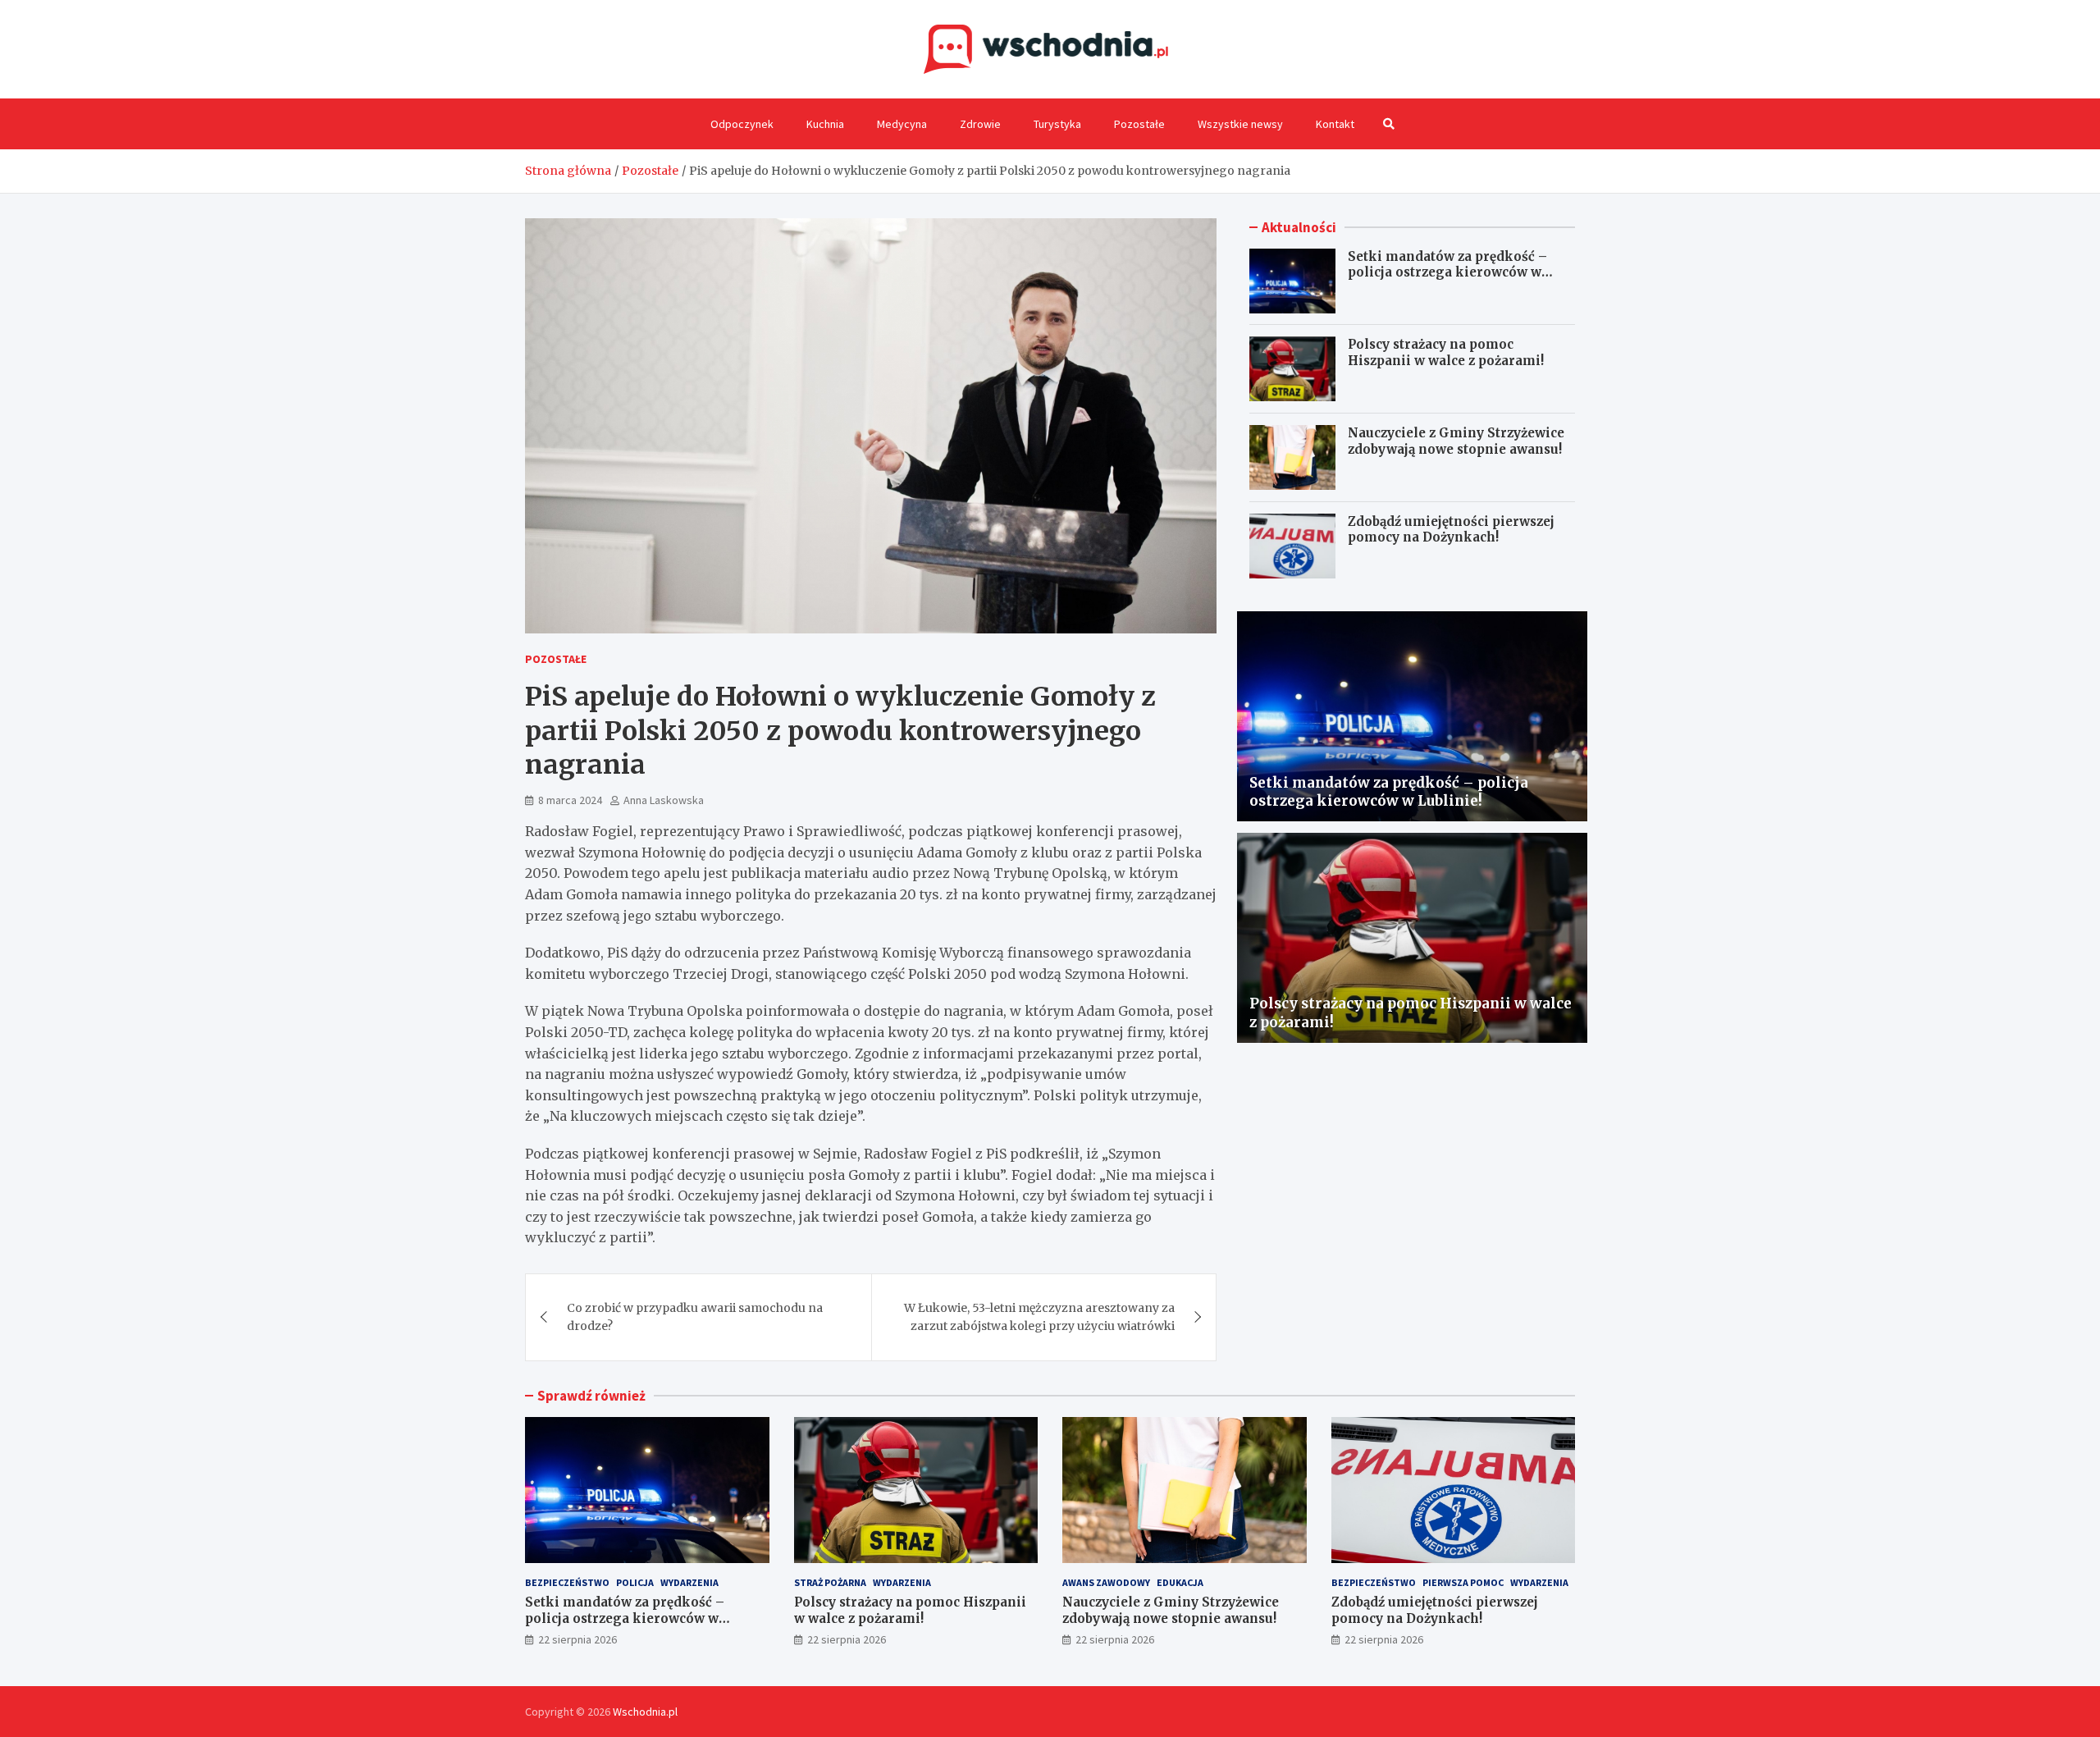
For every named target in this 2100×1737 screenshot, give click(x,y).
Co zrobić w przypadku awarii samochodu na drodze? (695, 1317)
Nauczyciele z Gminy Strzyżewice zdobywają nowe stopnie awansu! (1456, 441)
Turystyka (1057, 124)
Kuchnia (825, 124)
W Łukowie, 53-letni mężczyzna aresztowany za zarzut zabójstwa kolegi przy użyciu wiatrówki (1039, 1317)
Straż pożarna (830, 1582)
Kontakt (1335, 124)
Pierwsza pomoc (1463, 1582)
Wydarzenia (689, 1582)
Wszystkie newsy (1240, 124)
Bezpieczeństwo (567, 1582)
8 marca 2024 (570, 800)
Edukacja (1180, 1582)
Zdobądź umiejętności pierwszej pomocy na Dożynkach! (1451, 530)
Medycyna (902, 124)
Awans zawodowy (1106, 1582)
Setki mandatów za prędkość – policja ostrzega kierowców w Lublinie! (1447, 272)
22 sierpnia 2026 (577, 1639)
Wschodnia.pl (645, 1712)
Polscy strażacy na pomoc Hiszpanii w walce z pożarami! (1446, 353)
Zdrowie (980, 124)
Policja (635, 1582)
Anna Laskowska (664, 800)
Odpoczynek (742, 124)
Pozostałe (1139, 124)
